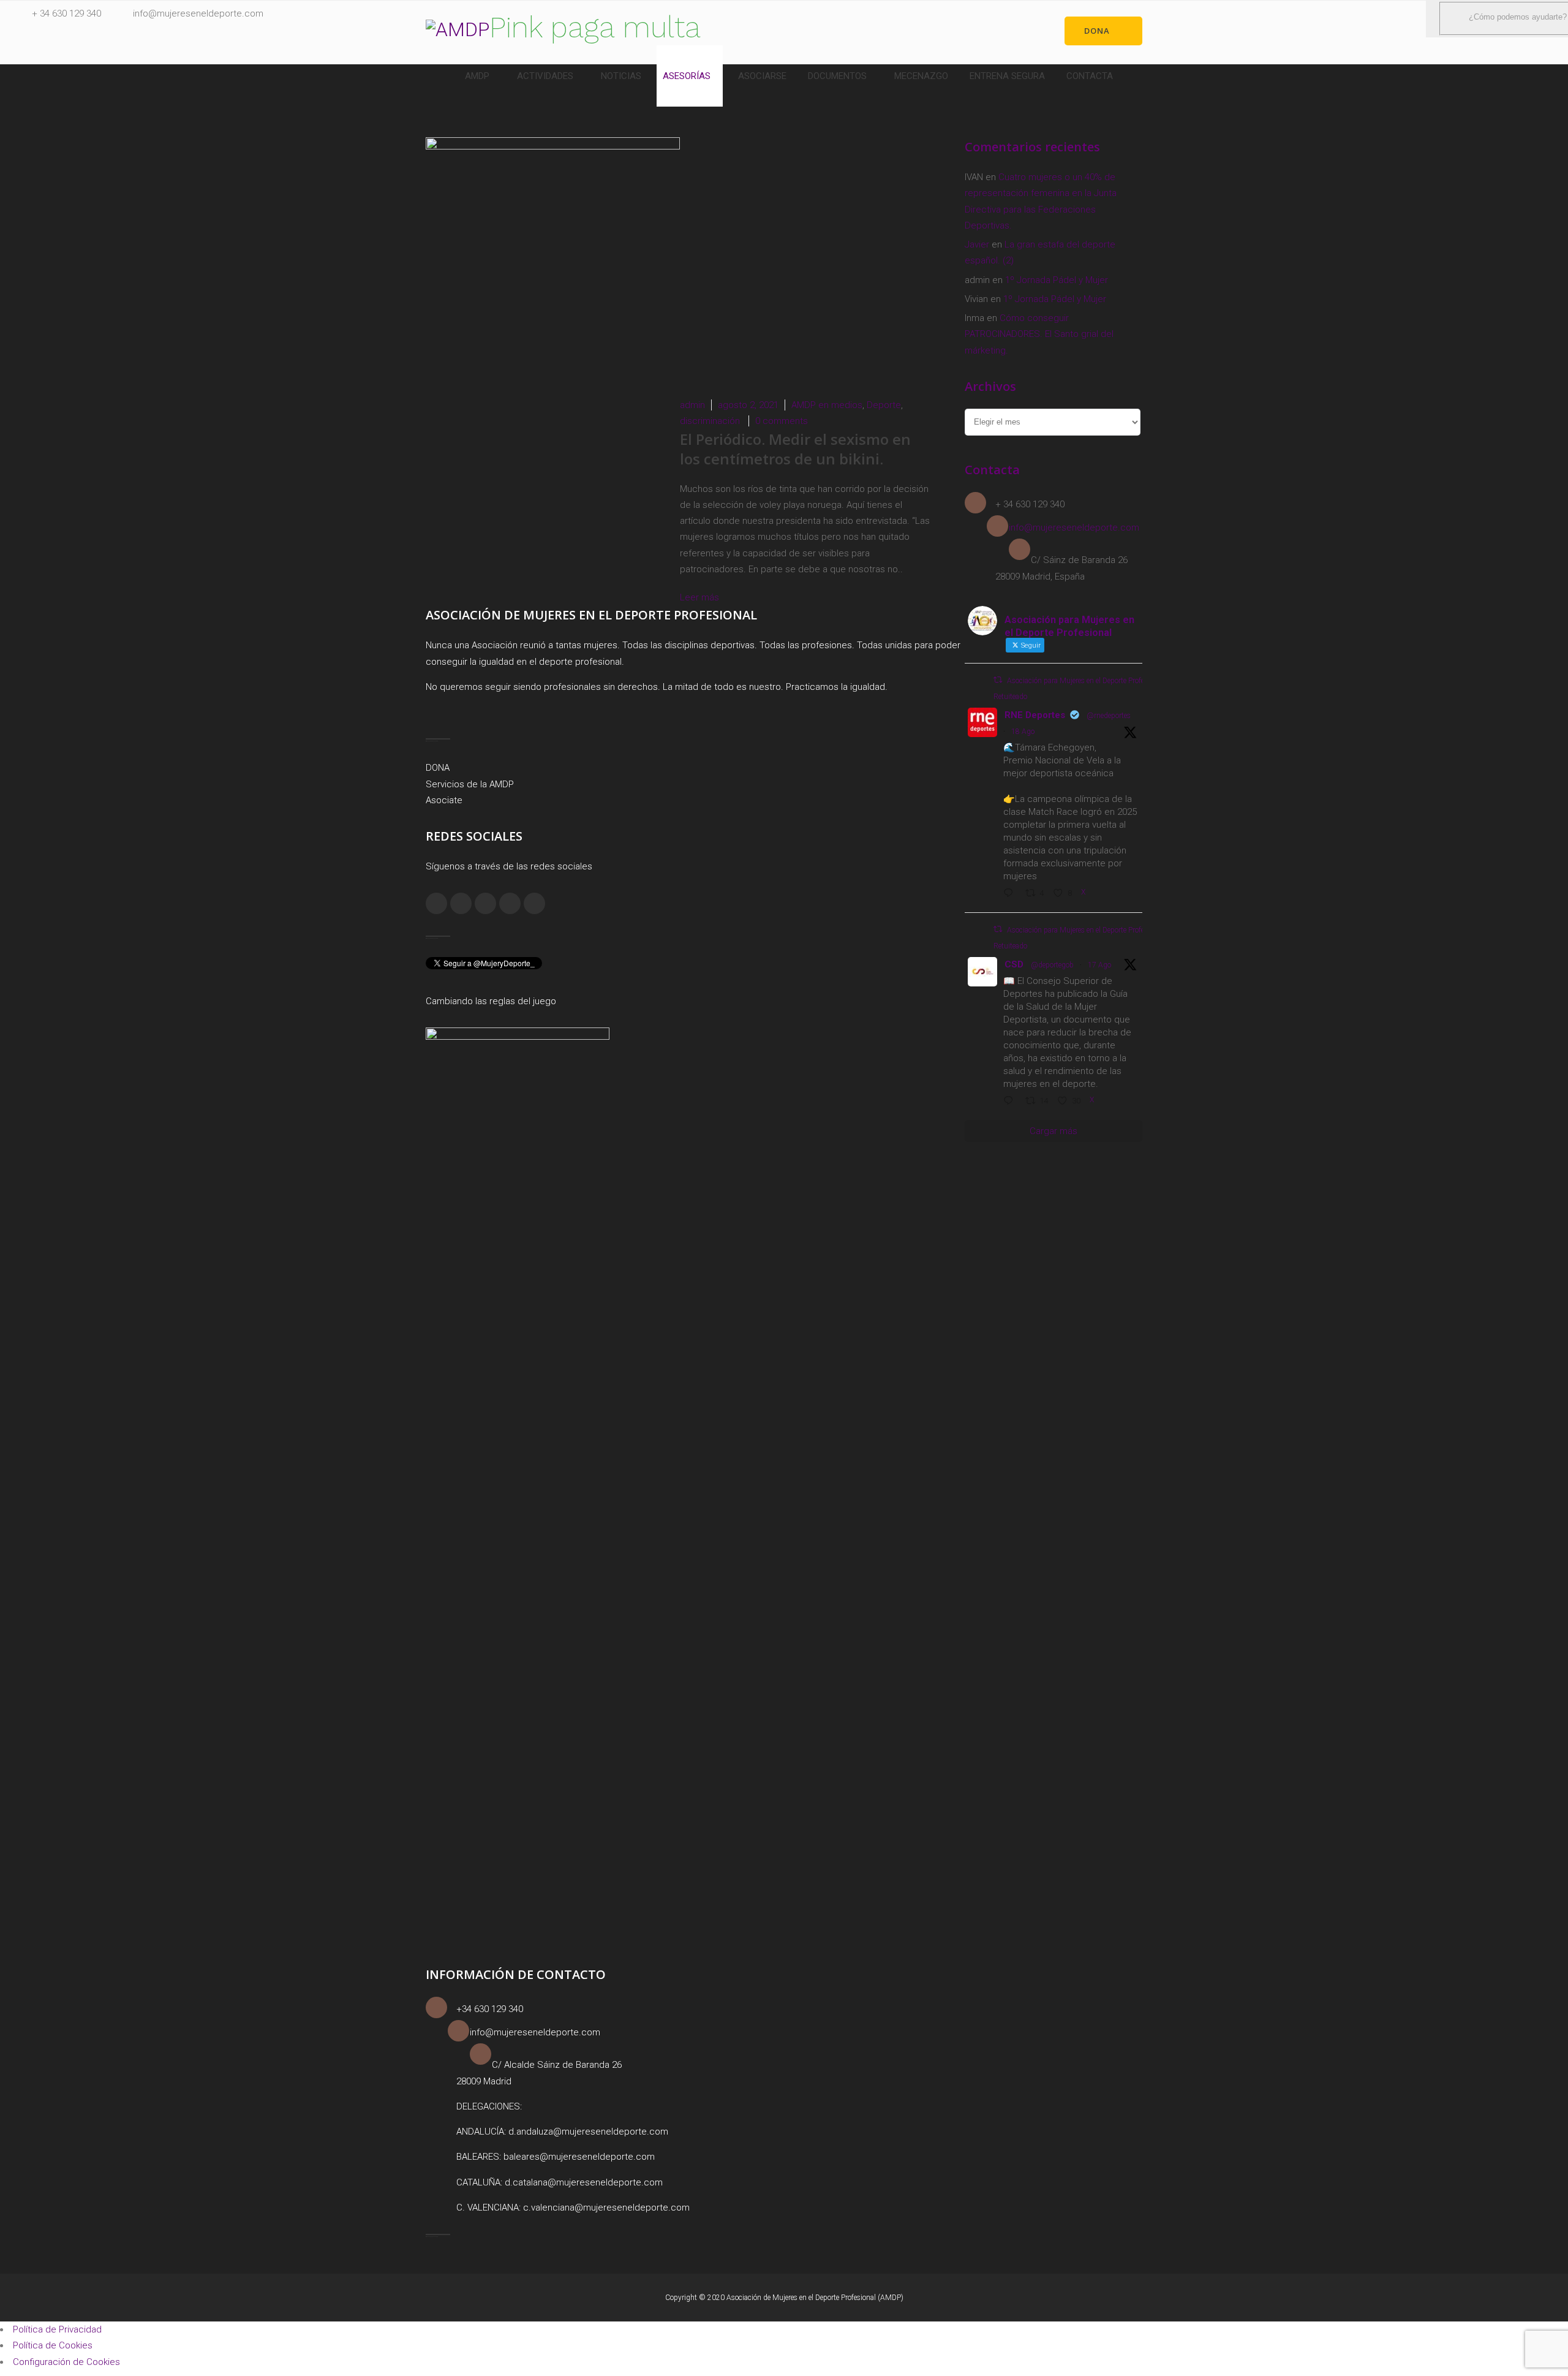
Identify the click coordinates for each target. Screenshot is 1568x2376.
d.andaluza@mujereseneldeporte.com (588, 2132)
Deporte (884, 405)
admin (692, 405)
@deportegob (1052, 965)
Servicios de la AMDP (470, 784)
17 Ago (1099, 965)
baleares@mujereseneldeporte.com (579, 2157)
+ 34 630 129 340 (66, 13)
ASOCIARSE (762, 76)
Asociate (444, 800)
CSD (1014, 964)
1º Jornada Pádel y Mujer (1057, 280)
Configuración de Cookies (66, 2362)
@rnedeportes (1109, 716)
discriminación (710, 421)
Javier (977, 244)
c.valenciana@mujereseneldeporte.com (606, 2208)
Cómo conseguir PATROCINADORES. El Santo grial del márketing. (1039, 334)
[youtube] (534, 903)
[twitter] (510, 903)
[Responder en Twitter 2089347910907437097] (1011, 1102)
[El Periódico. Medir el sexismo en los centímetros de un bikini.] (553, 146)
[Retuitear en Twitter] (998, 680)
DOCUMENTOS (837, 76)
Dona (1097, 31)
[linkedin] (485, 903)
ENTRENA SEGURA (1007, 76)
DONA (438, 768)
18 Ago (1023, 732)
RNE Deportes (1035, 715)
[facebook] (436, 903)
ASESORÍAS (687, 76)
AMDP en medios (827, 405)
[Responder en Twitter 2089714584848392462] (1011, 894)
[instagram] (461, 903)
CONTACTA (1090, 76)
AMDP (477, 76)
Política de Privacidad (57, 2329)
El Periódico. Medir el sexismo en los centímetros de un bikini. (795, 449)
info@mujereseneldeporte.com (198, 13)
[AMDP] (458, 29)
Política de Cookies (53, 2345)
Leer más (701, 597)
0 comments (782, 421)
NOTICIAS (621, 76)
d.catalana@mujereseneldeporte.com (584, 2182)
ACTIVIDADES (545, 76)
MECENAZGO (921, 76)
